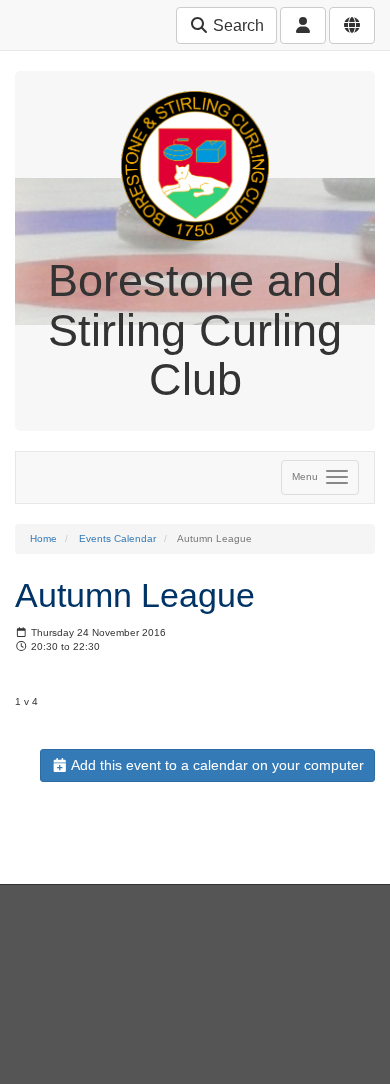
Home (43, 538)
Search (236, 25)
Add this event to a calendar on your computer (216, 765)
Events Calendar (117, 538)
